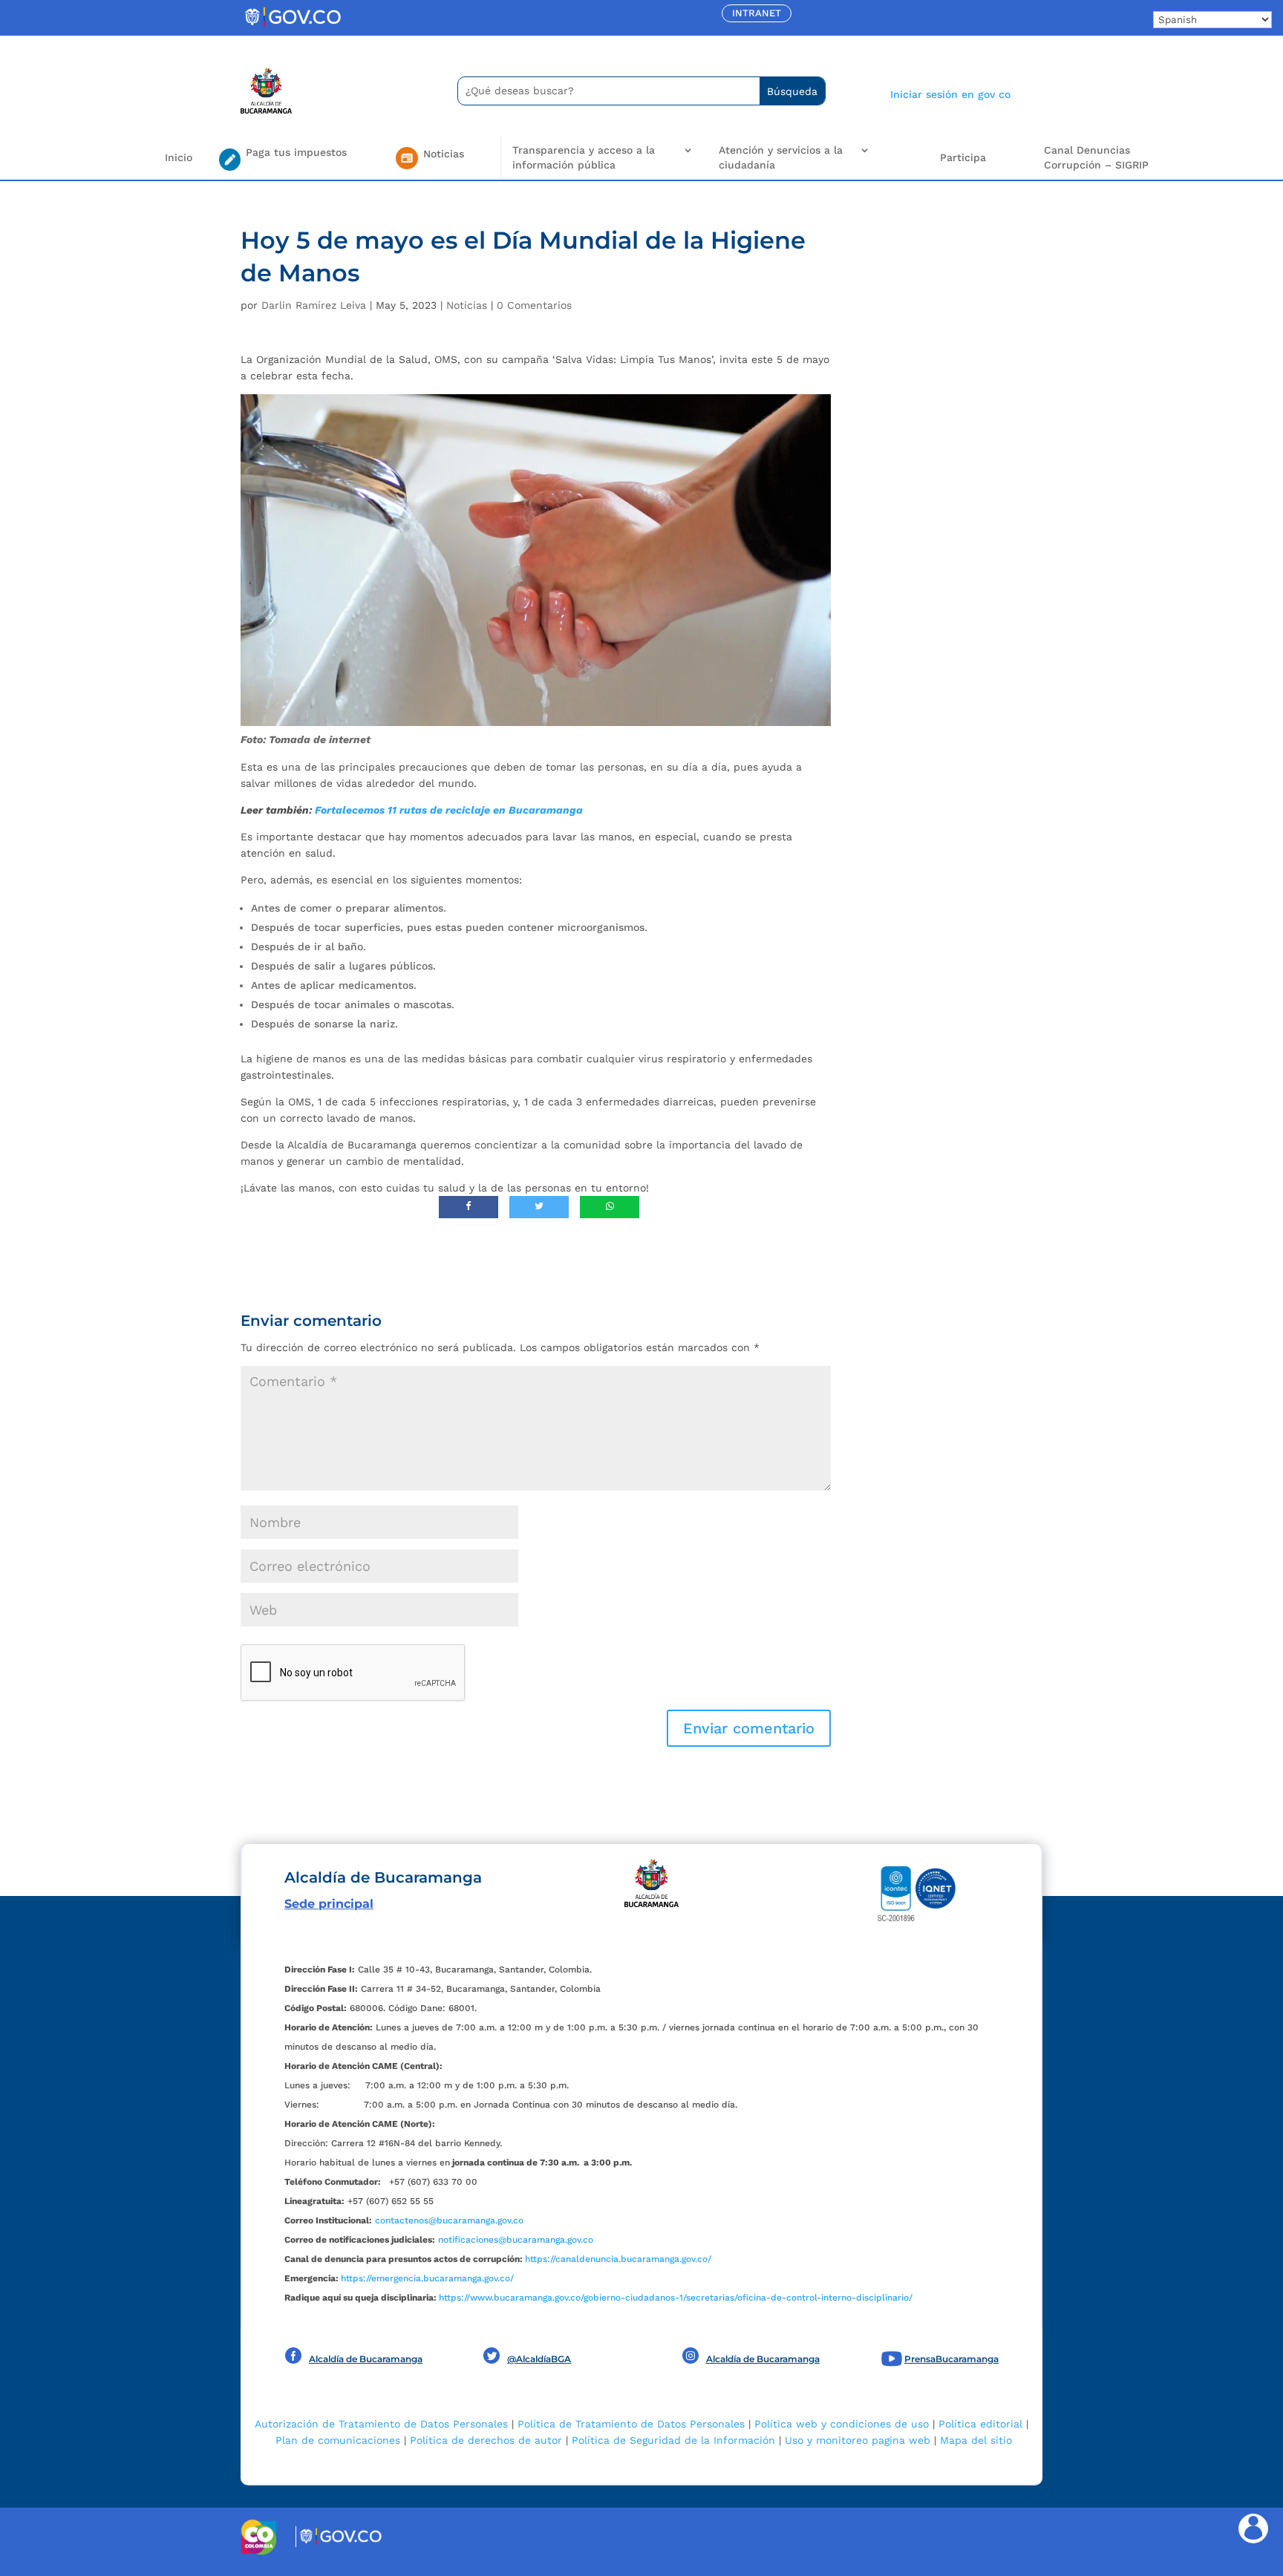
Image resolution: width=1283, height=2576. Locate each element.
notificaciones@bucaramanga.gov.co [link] (516, 2240)
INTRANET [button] (757, 13)
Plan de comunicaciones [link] (338, 2440)
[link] (293, 26)
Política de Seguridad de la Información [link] (673, 2440)
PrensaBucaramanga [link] (951, 2359)
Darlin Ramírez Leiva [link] (314, 305)
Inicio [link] (179, 157)
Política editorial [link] (980, 2424)
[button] (749, 1728)
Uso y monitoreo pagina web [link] (858, 2440)
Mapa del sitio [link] (976, 2440)
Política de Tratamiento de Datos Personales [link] (631, 2424)
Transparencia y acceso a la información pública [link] (584, 157)
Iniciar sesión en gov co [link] (950, 94)
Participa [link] (963, 157)
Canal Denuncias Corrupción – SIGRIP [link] (1096, 157)
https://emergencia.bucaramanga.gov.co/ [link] (427, 2278)
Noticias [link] (467, 305)
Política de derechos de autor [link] (486, 2440)
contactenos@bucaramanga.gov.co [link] (449, 2220)
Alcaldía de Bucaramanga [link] (366, 2359)
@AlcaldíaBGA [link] (539, 2359)
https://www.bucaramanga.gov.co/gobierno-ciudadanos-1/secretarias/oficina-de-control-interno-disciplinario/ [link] (676, 2298)
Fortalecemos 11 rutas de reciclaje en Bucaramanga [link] (449, 810)
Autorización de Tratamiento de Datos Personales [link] (381, 2424)
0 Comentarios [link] (534, 305)
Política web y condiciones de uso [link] (842, 2424)
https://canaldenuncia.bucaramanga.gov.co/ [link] (618, 2259)
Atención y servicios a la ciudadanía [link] (781, 157)
